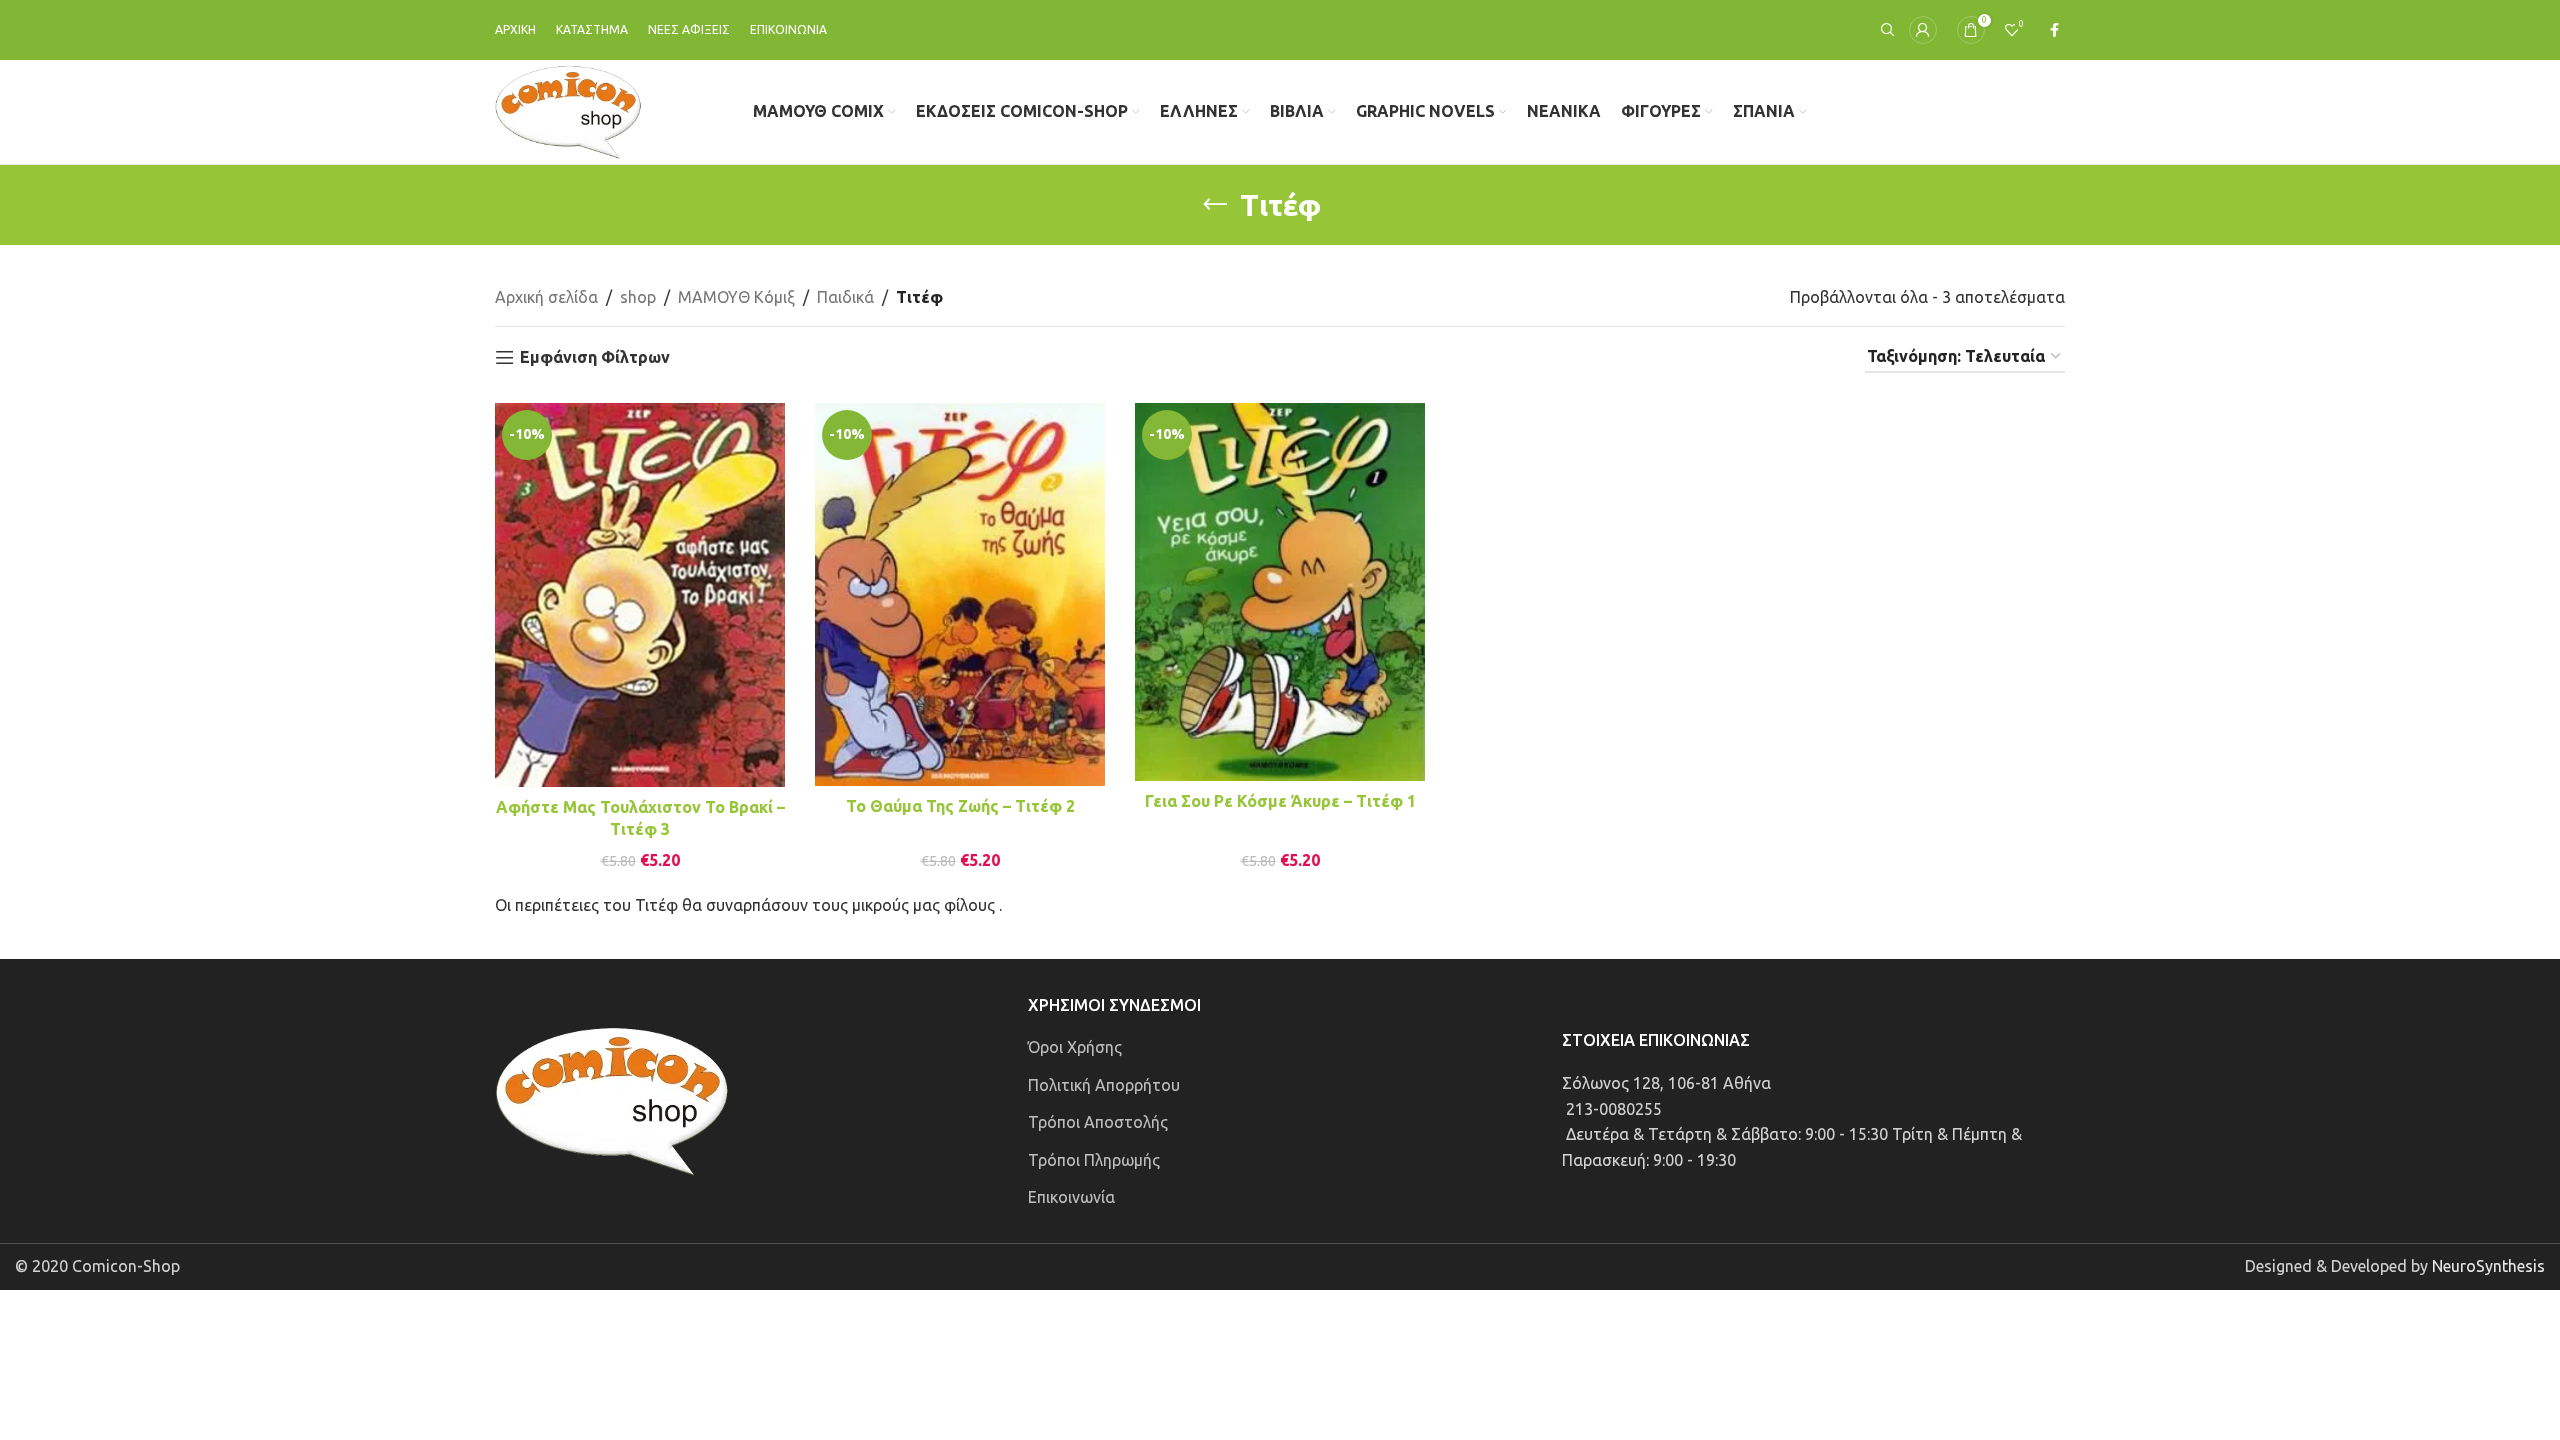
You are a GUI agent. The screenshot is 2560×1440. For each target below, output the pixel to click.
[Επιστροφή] (1215, 205)
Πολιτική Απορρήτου (1104, 1085)
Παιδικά (845, 297)
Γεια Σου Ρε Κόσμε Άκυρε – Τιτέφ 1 (1280, 801)
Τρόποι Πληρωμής (1094, 1160)
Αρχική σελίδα (546, 297)
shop (638, 297)
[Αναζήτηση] (1885, 30)
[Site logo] (568, 110)
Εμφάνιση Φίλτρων (595, 357)
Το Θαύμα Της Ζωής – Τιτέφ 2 (960, 806)
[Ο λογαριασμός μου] (1923, 30)
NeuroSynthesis (2488, 1266)
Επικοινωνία (1071, 1197)
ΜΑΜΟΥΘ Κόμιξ (736, 297)
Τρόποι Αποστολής (1098, 1122)
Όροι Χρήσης (1075, 1047)
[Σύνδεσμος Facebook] (2054, 30)
